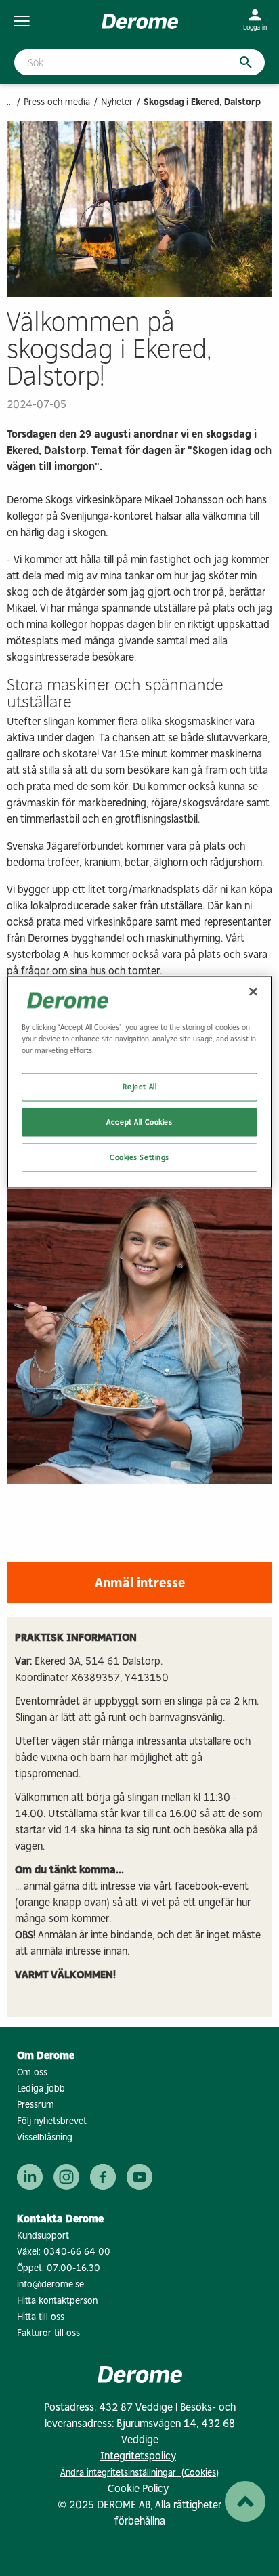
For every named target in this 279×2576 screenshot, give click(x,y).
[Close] (253, 991)
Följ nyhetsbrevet (52, 2121)
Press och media (57, 102)
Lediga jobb (41, 2089)
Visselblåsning (45, 2137)
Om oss (32, 2072)
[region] (139, 1082)
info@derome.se (50, 2284)
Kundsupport (43, 2236)
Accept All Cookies (139, 1121)
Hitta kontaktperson (57, 2301)
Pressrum (36, 2105)
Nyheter (117, 102)
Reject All (140, 1087)
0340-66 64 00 (77, 2252)
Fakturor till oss (48, 2333)
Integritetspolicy (138, 2456)
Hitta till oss (41, 2317)
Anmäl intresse (140, 1583)
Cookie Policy (139, 2488)
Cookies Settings (139, 1157)
